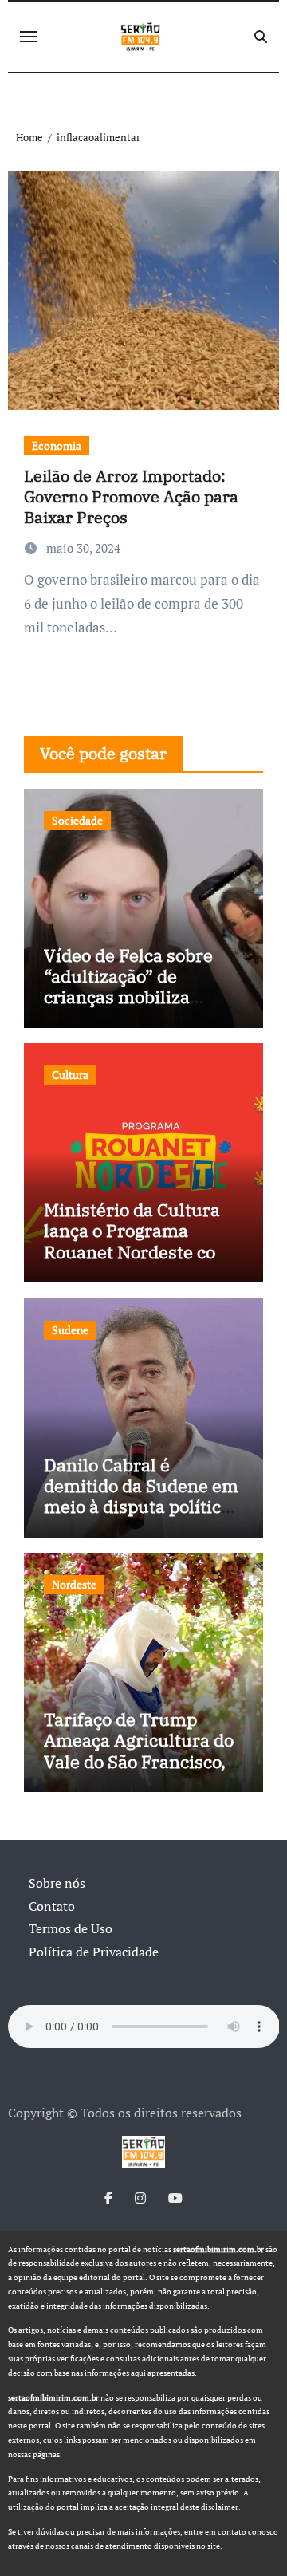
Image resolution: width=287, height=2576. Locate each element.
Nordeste (74, 1584)
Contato (52, 1906)
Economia (57, 445)
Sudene (70, 1330)
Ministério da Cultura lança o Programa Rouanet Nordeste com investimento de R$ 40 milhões (138, 1252)
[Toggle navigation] (29, 37)
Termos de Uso (71, 1928)
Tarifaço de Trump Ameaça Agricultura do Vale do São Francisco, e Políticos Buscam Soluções (142, 1761)
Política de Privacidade (94, 1952)
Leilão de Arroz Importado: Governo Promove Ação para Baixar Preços (131, 496)
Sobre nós (57, 1883)
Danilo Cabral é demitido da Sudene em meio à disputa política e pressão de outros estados (141, 1507)
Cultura (70, 1075)
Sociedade (77, 820)
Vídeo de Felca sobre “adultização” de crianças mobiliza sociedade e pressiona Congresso (134, 997)
